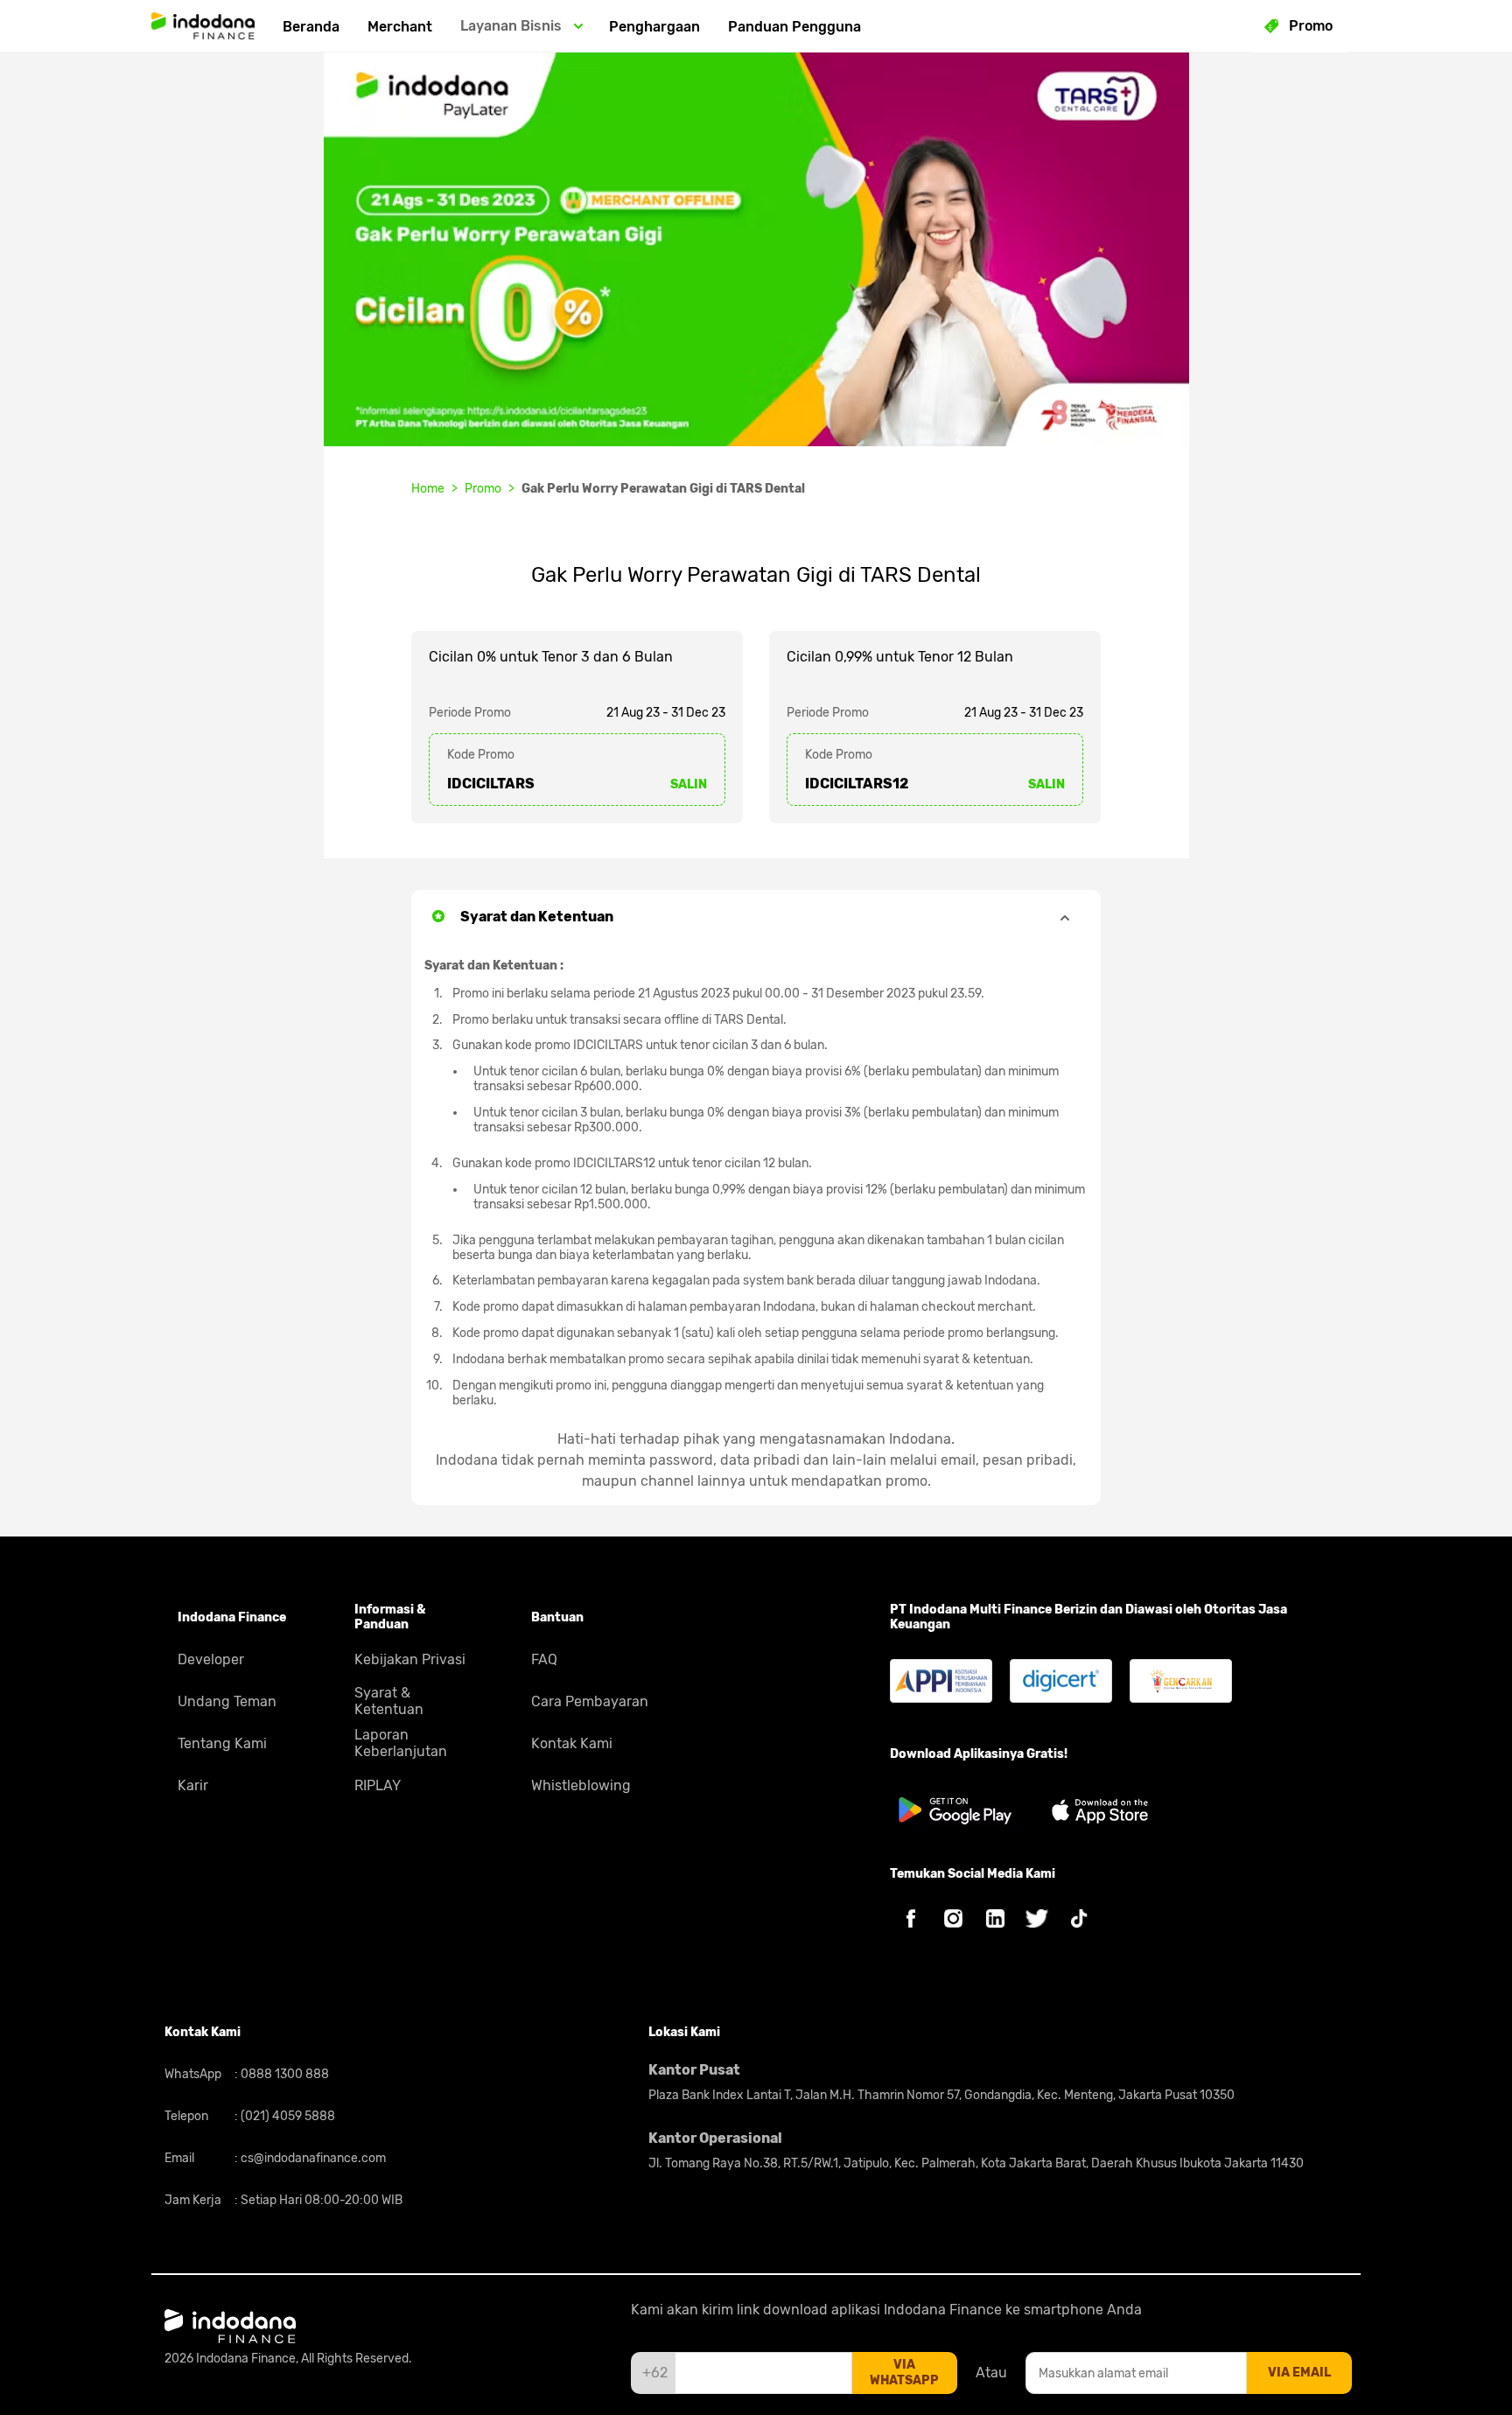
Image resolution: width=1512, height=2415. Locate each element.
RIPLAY (378, 1785)
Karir (193, 1785)
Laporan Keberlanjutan (401, 1743)
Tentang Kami (222, 1743)
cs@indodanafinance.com (312, 2158)
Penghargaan (654, 27)
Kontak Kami (572, 1743)
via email (1299, 2373)
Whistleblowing (581, 1785)
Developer (211, 1659)
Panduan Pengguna (794, 27)
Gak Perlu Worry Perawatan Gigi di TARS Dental (663, 489)
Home (428, 489)
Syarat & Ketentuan (389, 1701)
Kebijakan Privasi (410, 1659)
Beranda (311, 27)
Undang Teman (227, 1701)
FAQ (544, 1659)
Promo (483, 489)
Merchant (400, 27)
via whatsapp (904, 2373)
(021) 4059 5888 (287, 2116)
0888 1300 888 (283, 2074)
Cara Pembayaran (590, 1701)
